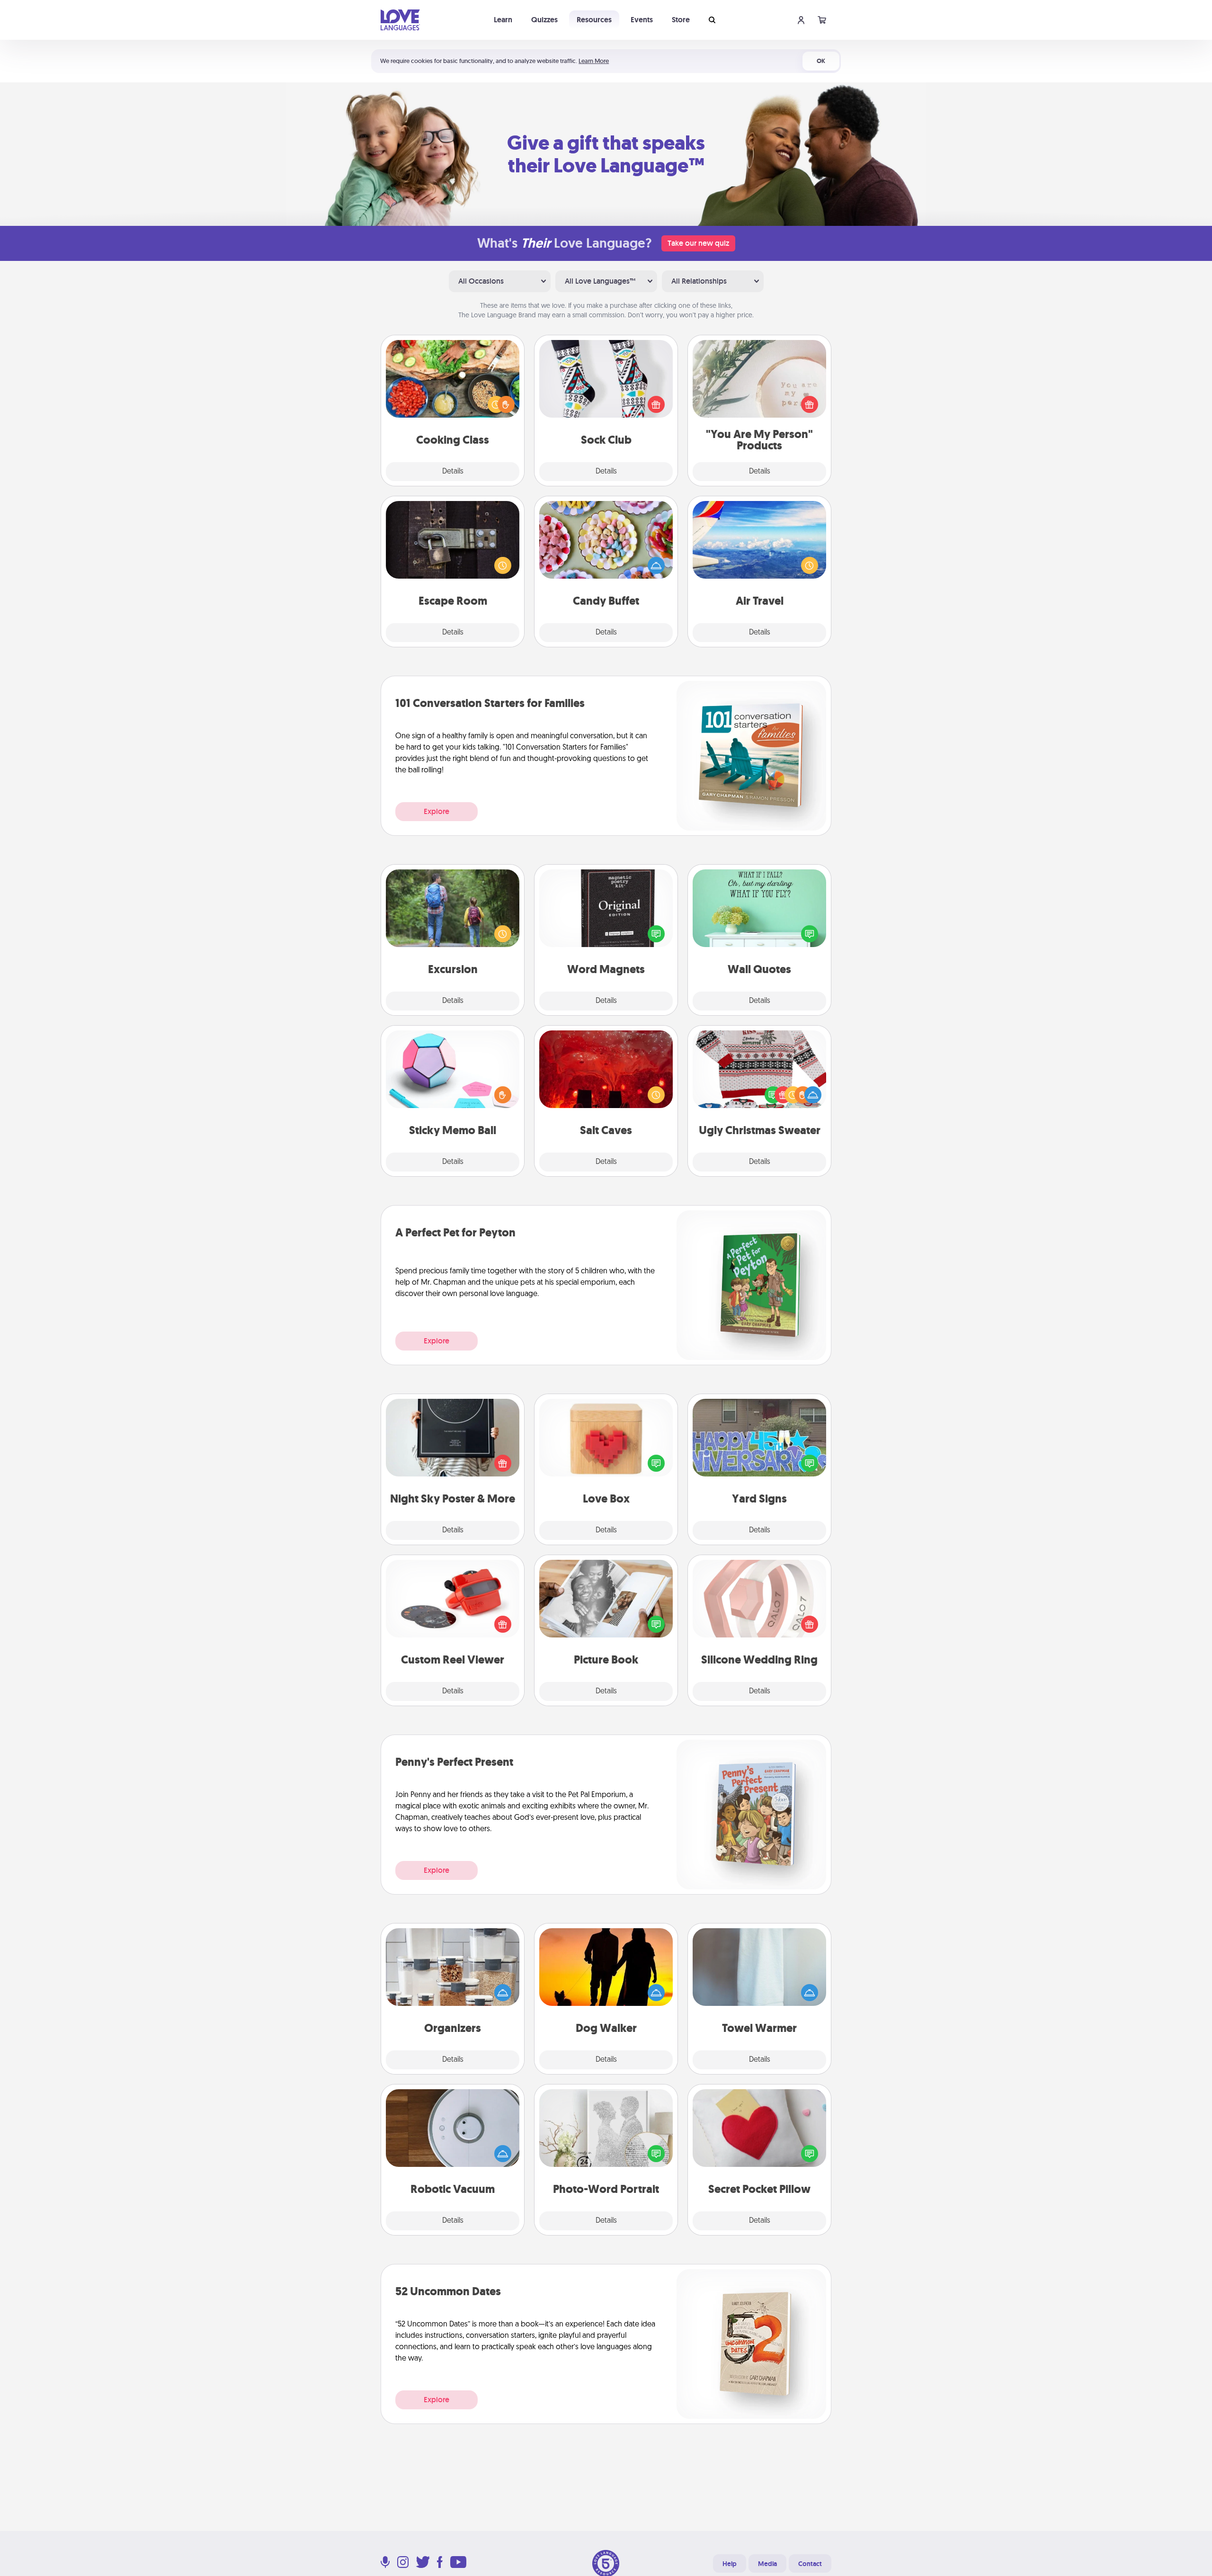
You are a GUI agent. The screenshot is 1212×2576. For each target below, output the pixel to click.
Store (681, 20)
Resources (594, 20)
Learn (503, 20)
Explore (437, 811)
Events (642, 20)
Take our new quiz (698, 243)
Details (453, 472)
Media (767, 2564)
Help (730, 2564)
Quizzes (544, 20)
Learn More (594, 61)
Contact (810, 2564)
